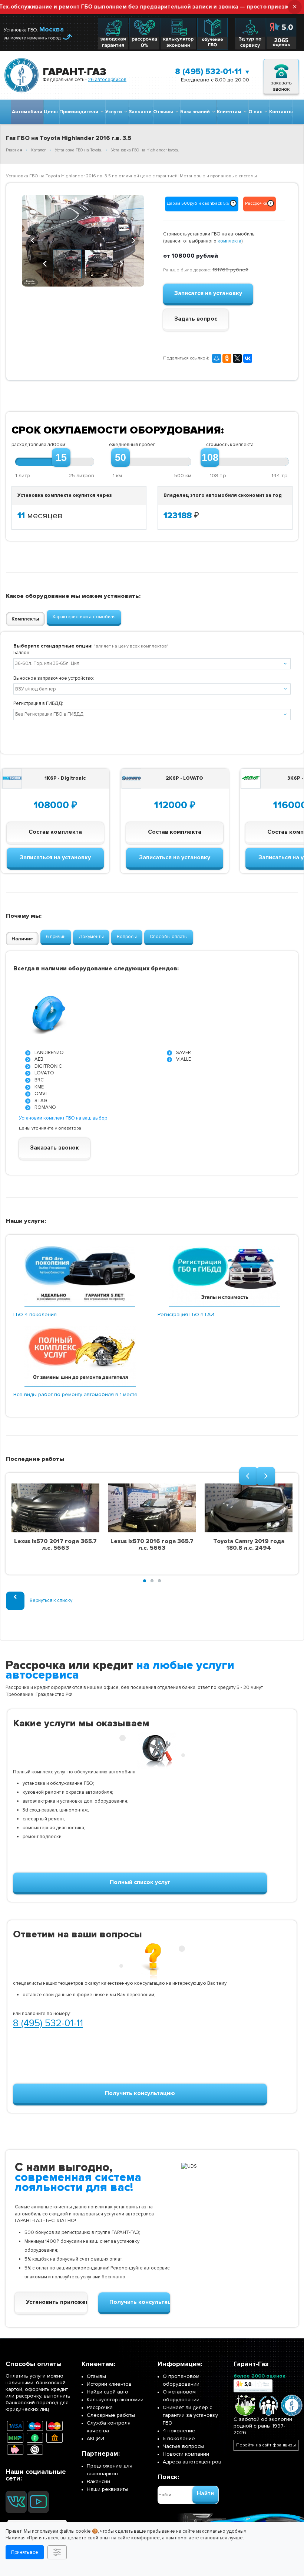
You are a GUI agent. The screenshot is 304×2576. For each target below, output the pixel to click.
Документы (91, 937)
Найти (205, 2493)
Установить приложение (57, 2302)
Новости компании (186, 2454)
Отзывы (164, 112)
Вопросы (127, 937)
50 (120, 458)
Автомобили (27, 112)
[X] (237, 358)
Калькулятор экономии (115, 2400)
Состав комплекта (55, 832)
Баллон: (22, 653)
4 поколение (179, 2431)
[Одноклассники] (227, 358)
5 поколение (179, 2438)
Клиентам (230, 112)
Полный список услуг (140, 1882)
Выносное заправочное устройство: (54, 678)
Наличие (22, 939)
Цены (51, 112)
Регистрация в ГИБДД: (38, 703)
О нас (256, 112)
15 (61, 458)
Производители (80, 112)
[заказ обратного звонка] (281, 75)
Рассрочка (100, 2407)
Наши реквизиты (108, 2489)
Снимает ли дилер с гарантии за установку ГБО (190, 2415)
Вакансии (98, 2481)
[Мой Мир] (217, 358)
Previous (33, 240)
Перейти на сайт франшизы (266, 2445)
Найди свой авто (108, 2392)
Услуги (115, 112)
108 (210, 458)
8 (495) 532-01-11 (208, 72)
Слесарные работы (111, 2415)
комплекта (229, 241)
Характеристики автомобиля (84, 617)
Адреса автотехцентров (192, 2462)
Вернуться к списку (51, 1600)
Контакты (281, 112)
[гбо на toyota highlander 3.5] (83, 241)
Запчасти (140, 112)
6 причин (56, 937)
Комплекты (25, 619)
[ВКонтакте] (248, 358)
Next (134, 240)
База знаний (196, 112)
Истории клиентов (109, 2384)
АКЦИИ (95, 2438)
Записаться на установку (55, 857)
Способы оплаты (169, 937)
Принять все (25, 2552)
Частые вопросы (183, 2446)
